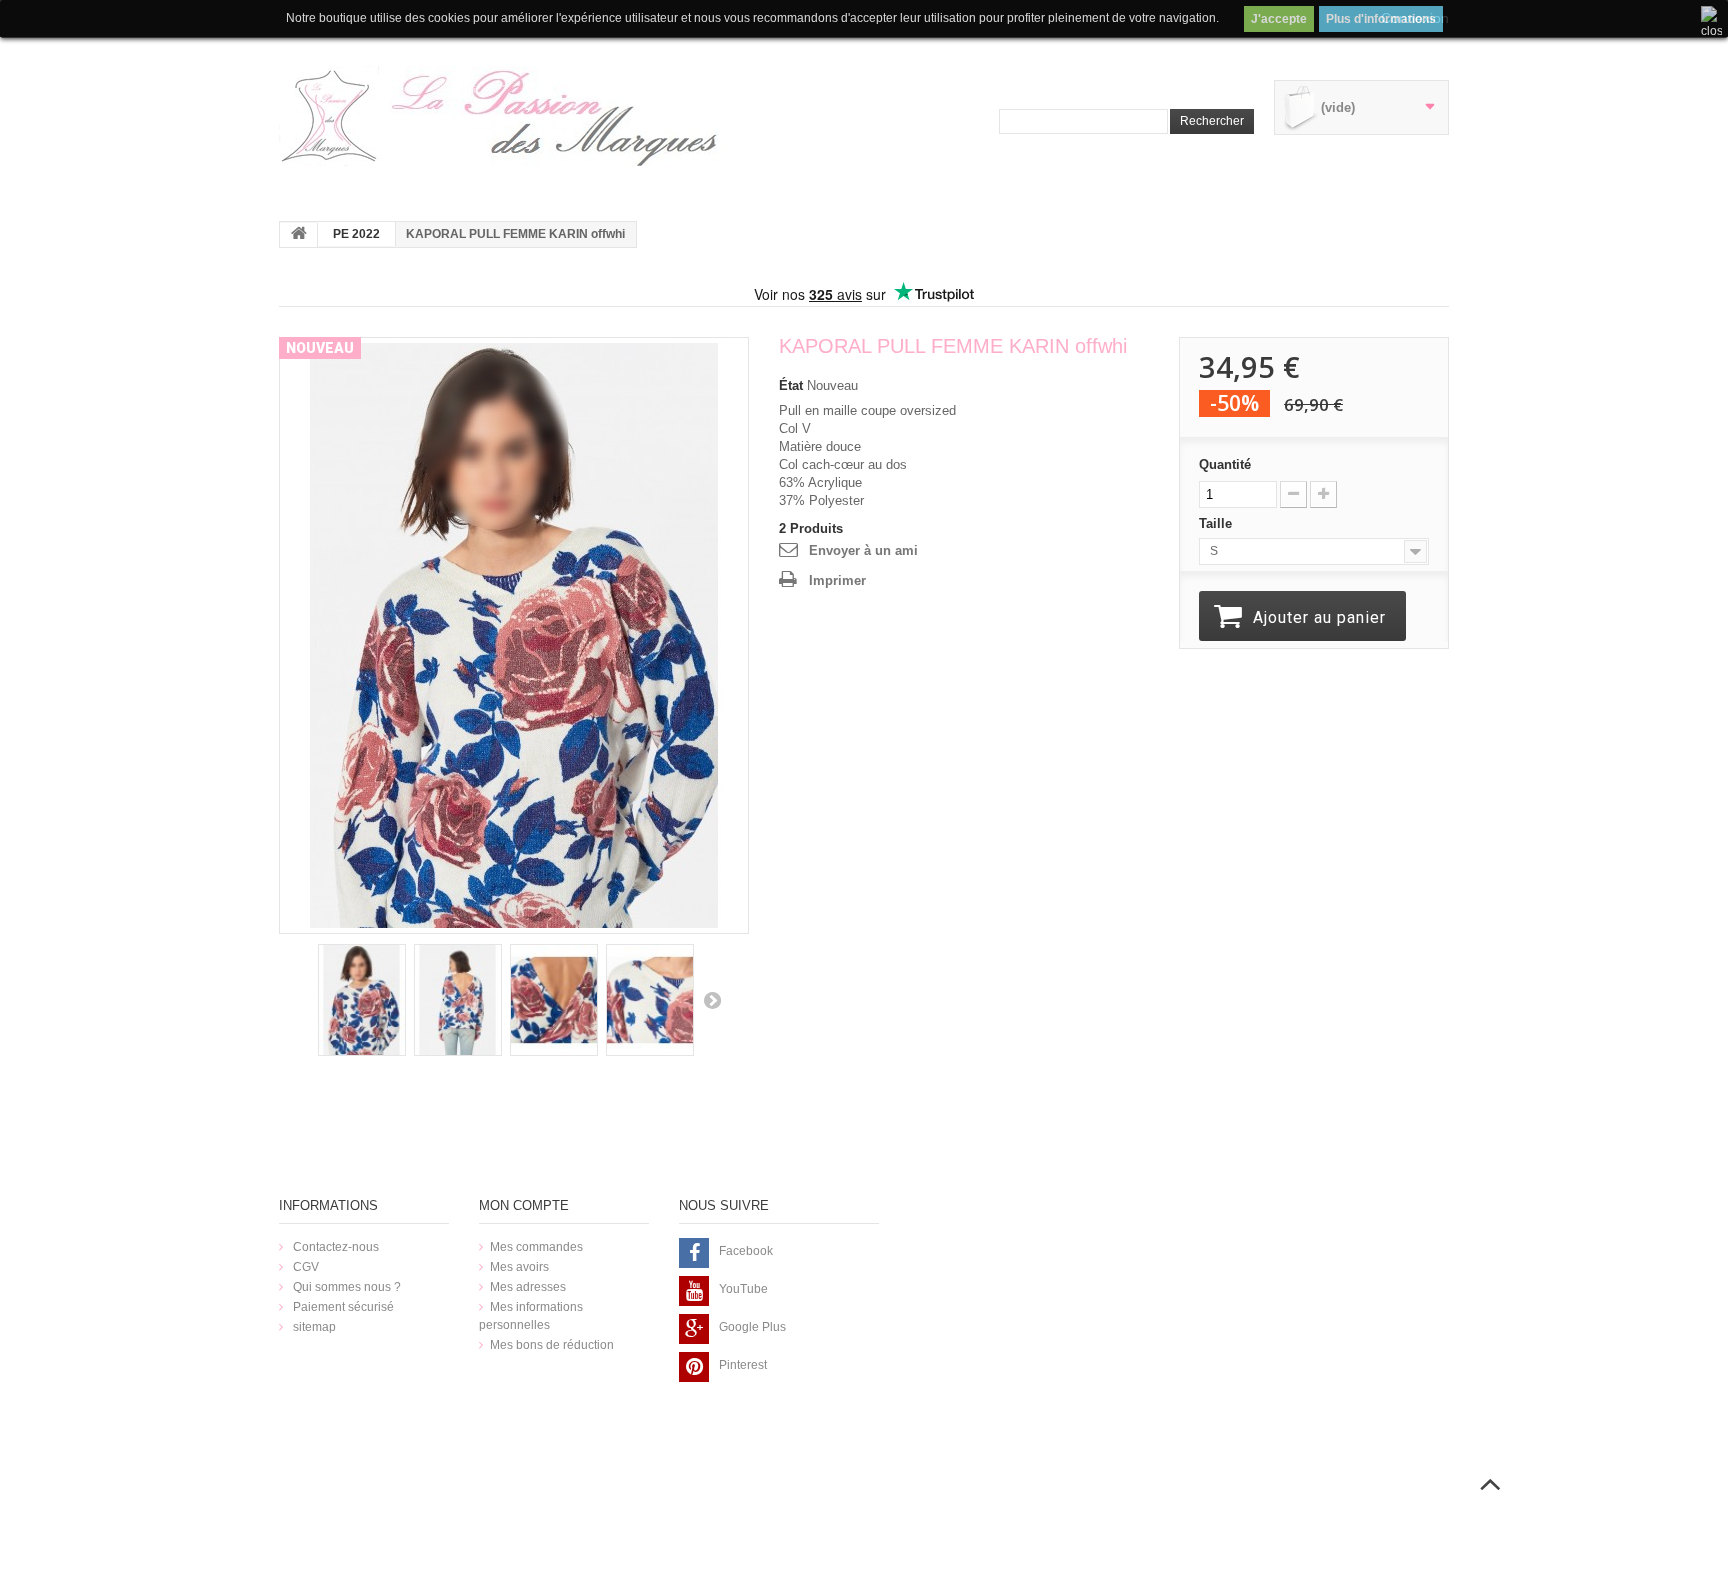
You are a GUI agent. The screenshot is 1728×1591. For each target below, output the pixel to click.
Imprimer (837, 580)
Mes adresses (528, 1287)
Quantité (1225, 464)
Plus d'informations (1381, 19)
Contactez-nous (334, 1247)
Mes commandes (536, 1247)
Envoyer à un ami (863, 550)
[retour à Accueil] (299, 235)
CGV (304, 1267)
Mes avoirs (519, 1267)
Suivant (712, 1000)
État (791, 385)
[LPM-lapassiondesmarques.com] (504, 116)
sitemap (313, 1327)
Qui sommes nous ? (345, 1287)
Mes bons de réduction (552, 1345)
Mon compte (524, 1205)
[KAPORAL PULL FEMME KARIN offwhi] (514, 634)
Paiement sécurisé (342, 1307)
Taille (1217, 523)
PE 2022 (356, 234)
